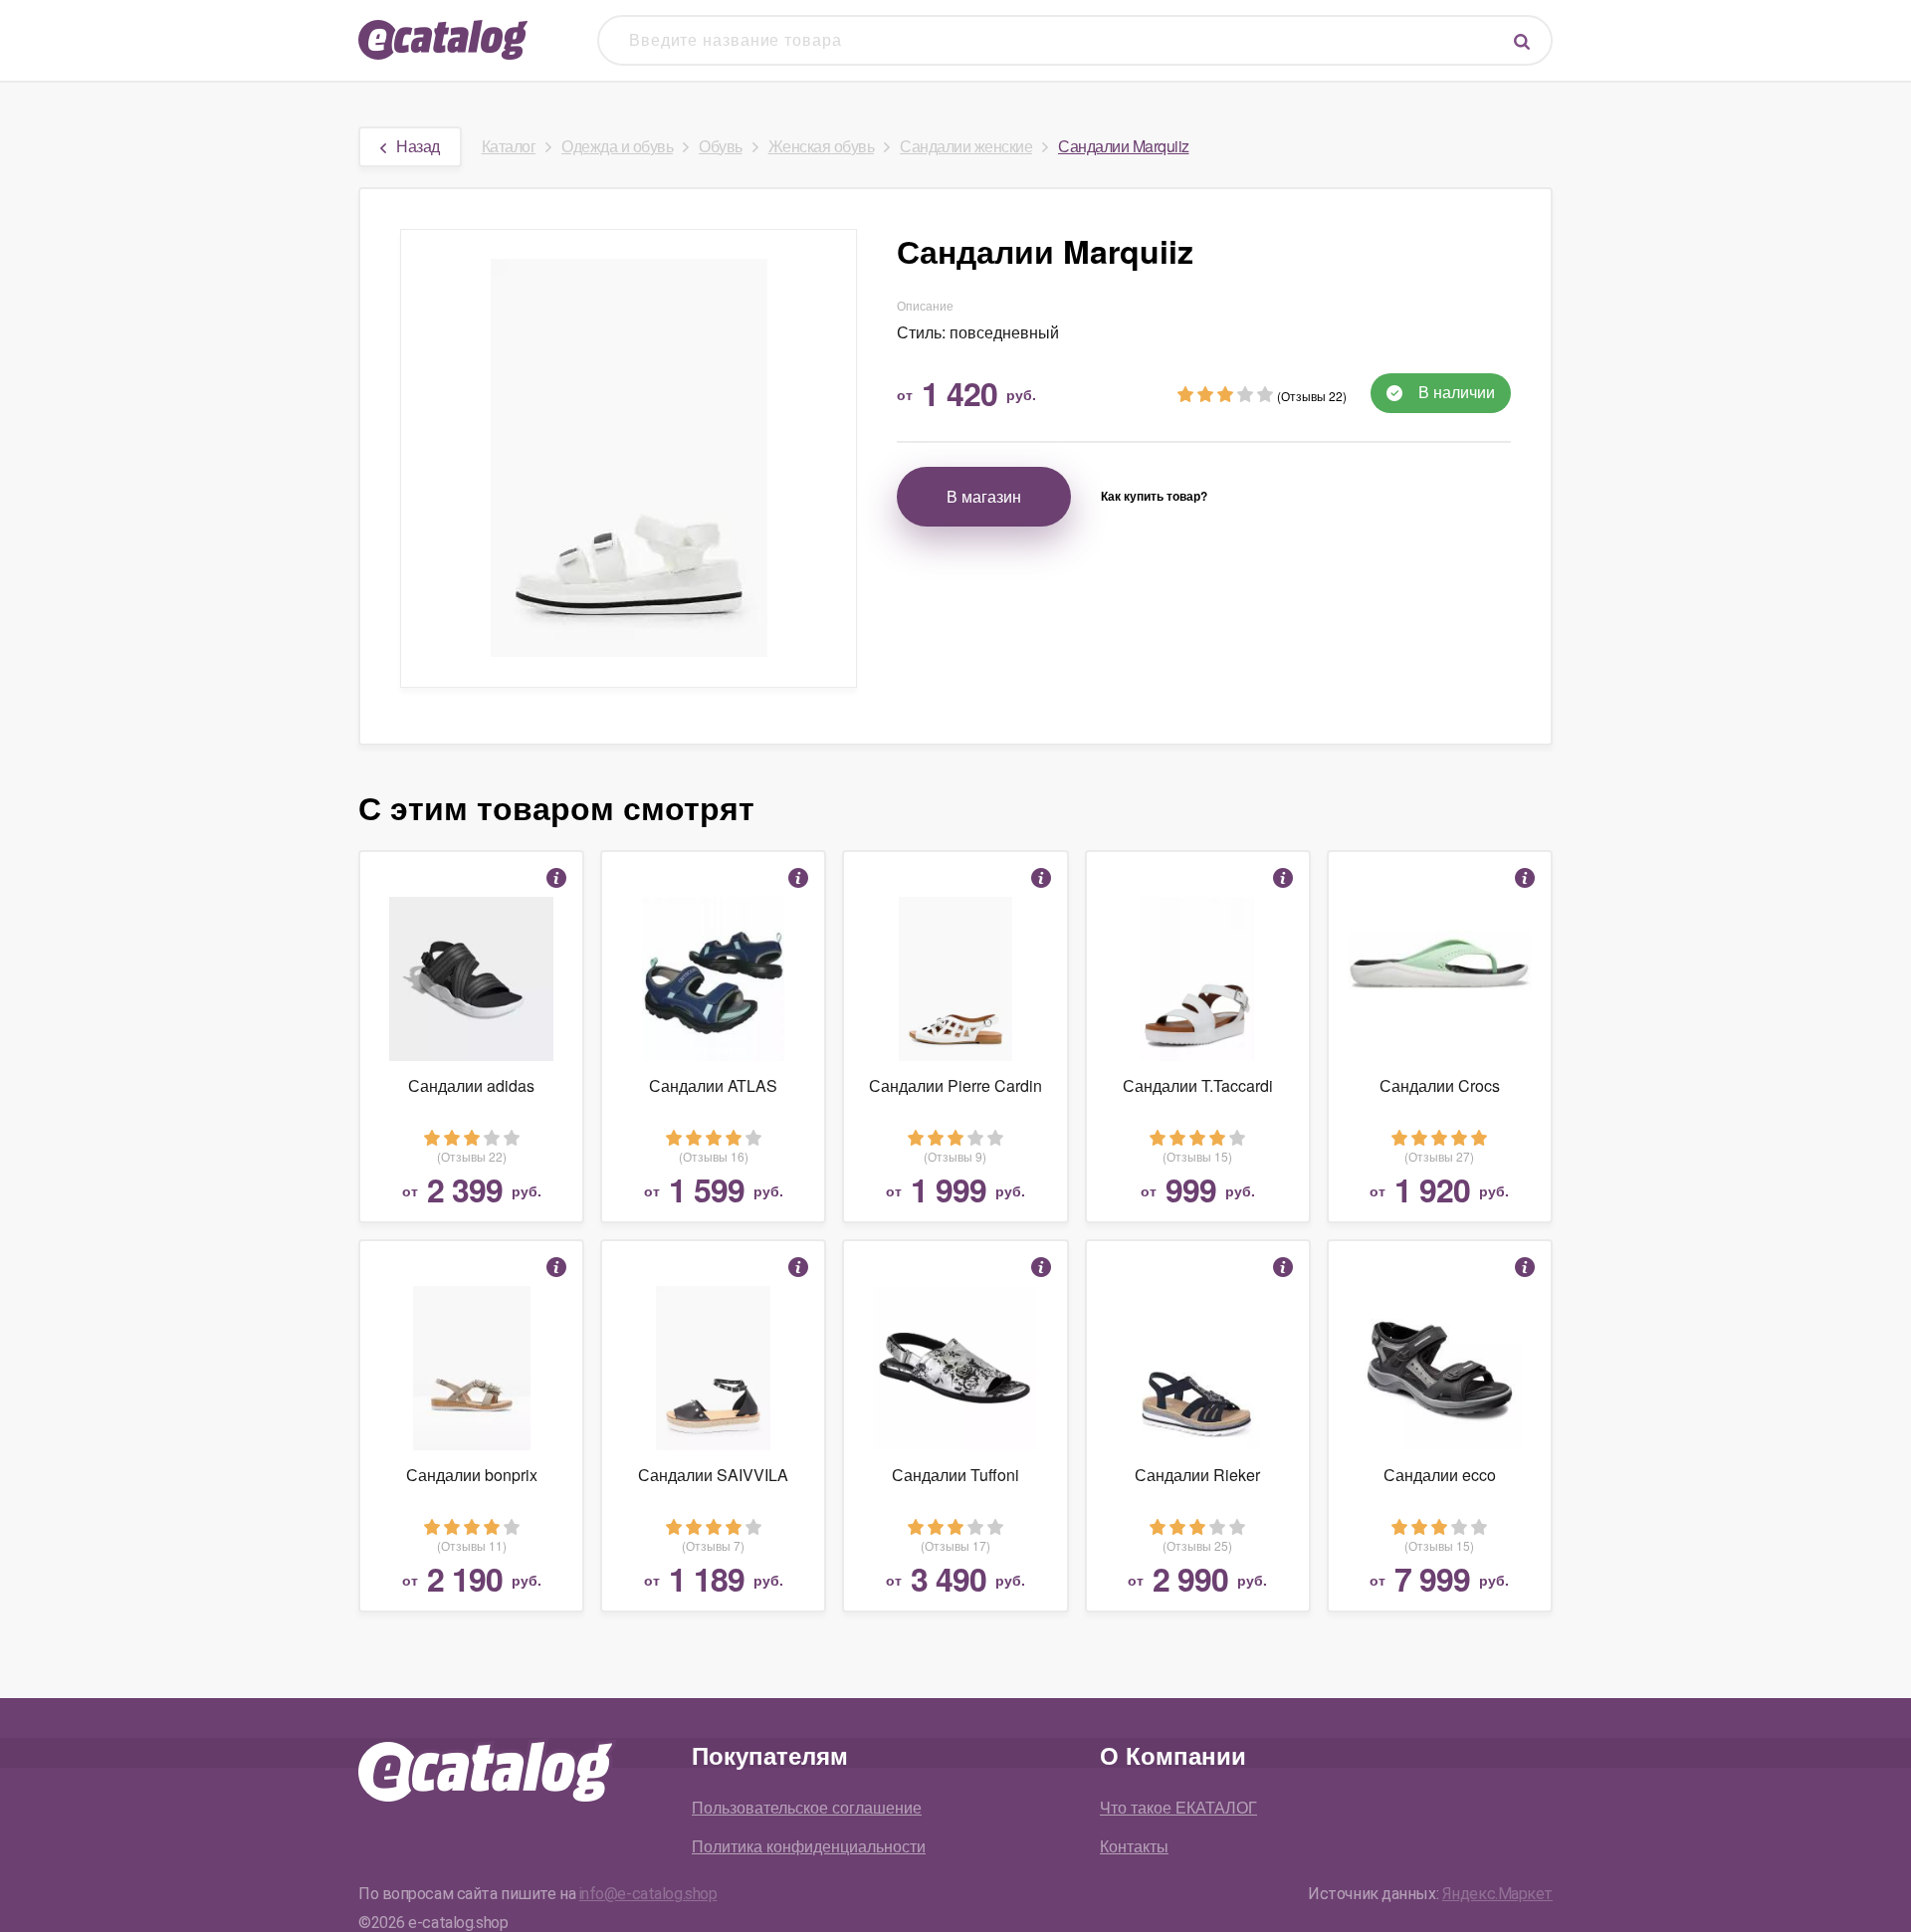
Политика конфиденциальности (809, 1846)
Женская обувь (822, 146)
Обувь (721, 146)
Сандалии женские (966, 146)
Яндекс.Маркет (1497, 1894)
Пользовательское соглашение (807, 1807)
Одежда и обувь (617, 146)
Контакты (1134, 1846)
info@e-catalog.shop (648, 1894)
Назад (418, 146)
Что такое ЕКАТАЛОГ (1178, 1807)
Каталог (509, 146)
